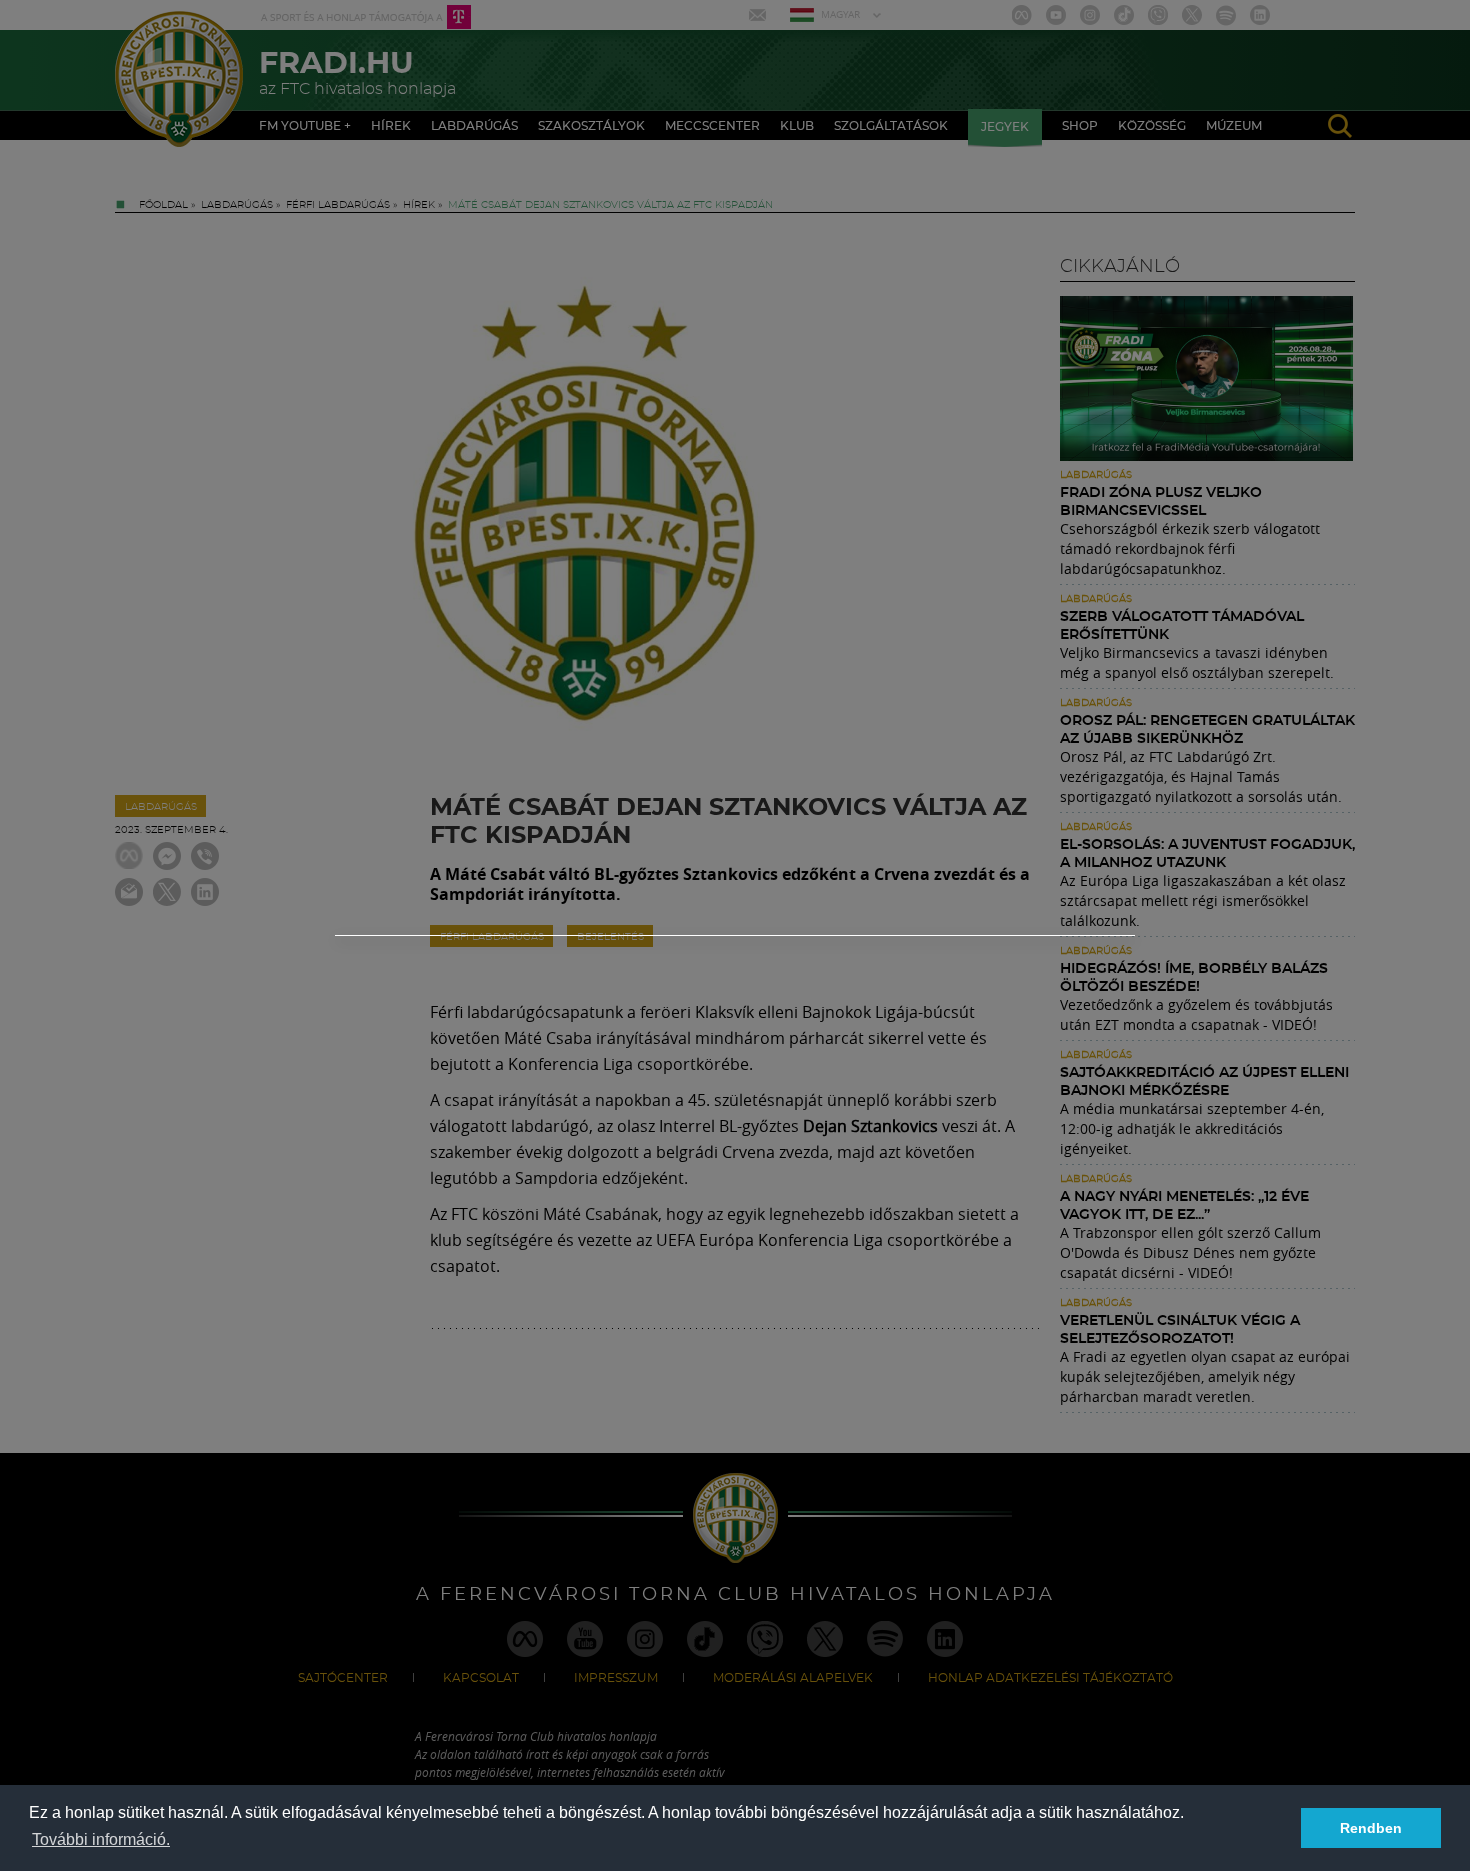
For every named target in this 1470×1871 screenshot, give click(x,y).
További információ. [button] (101, 1839)
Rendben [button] (1371, 1828)
